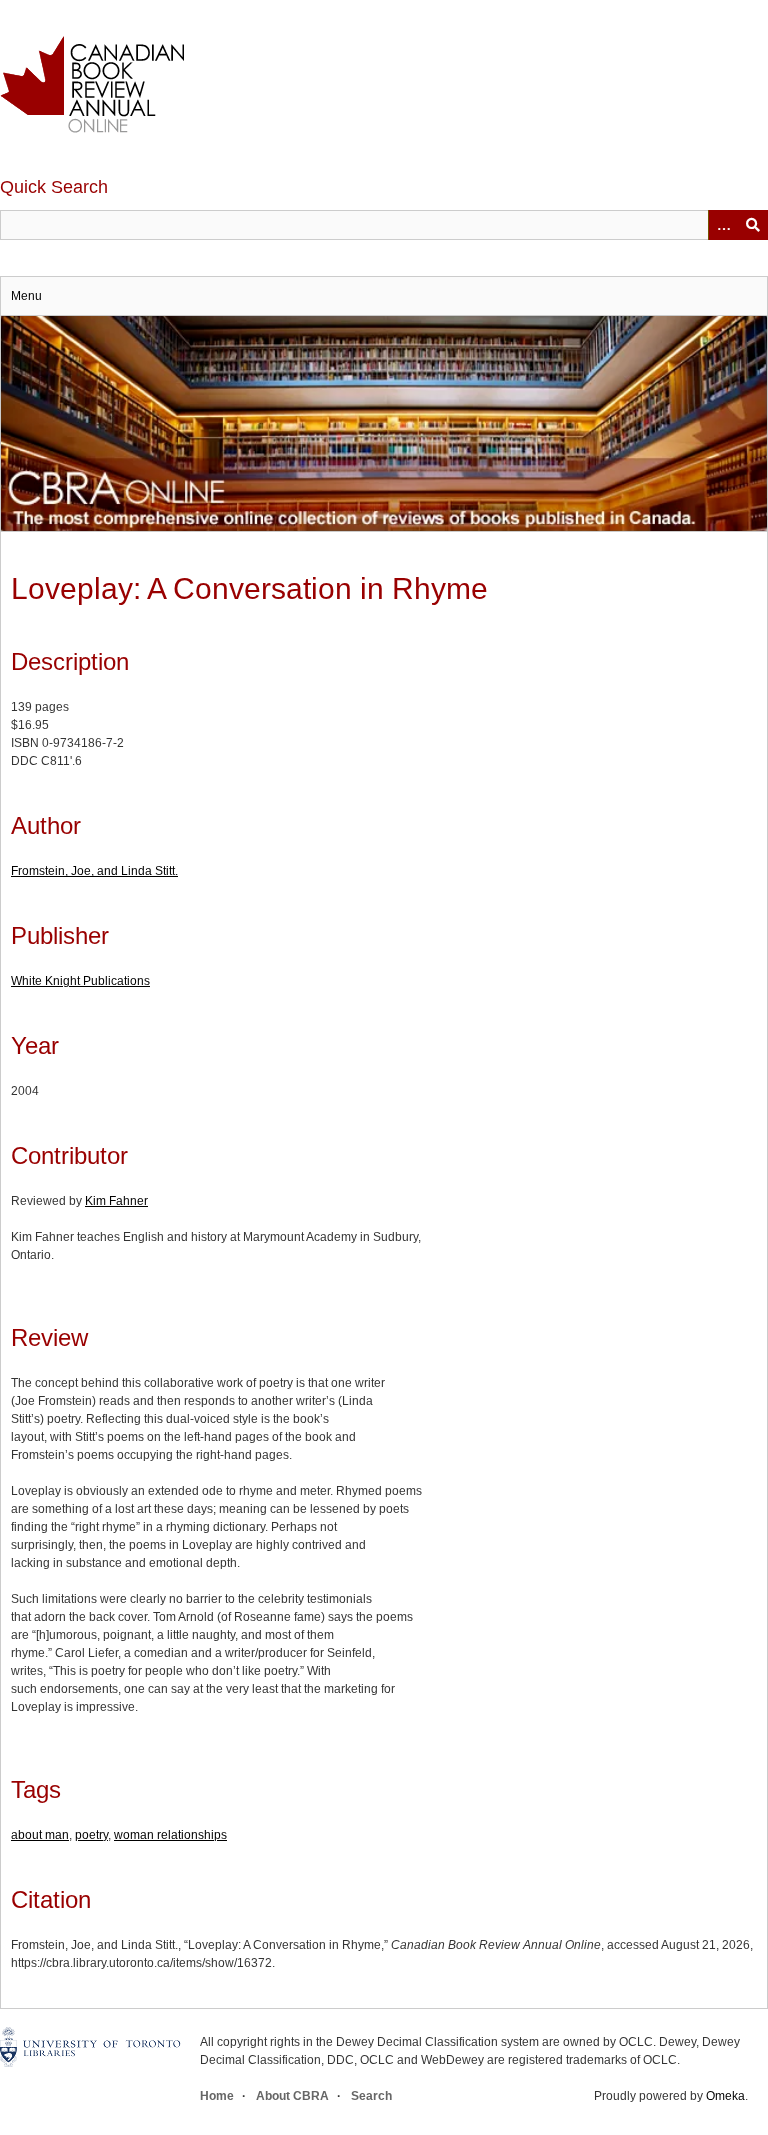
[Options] (723, 225)
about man (40, 1835)
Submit (753, 225)
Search (371, 2096)
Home (217, 2096)
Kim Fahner (116, 1201)
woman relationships (170, 1835)
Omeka (725, 2096)
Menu (26, 296)
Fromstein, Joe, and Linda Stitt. (94, 871)
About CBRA (292, 2096)
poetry (91, 1835)
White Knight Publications (80, 981)
